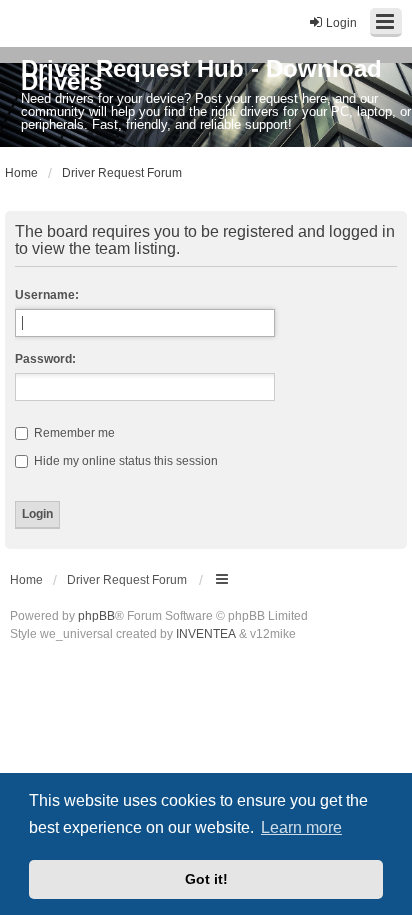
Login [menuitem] (341, 23)
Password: (45, 359)
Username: (47, 295)
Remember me (73, 433)
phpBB (96, 616)
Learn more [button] (301, 827)
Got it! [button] (206, 879)
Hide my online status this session (124, 461)
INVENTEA (206, 634)
